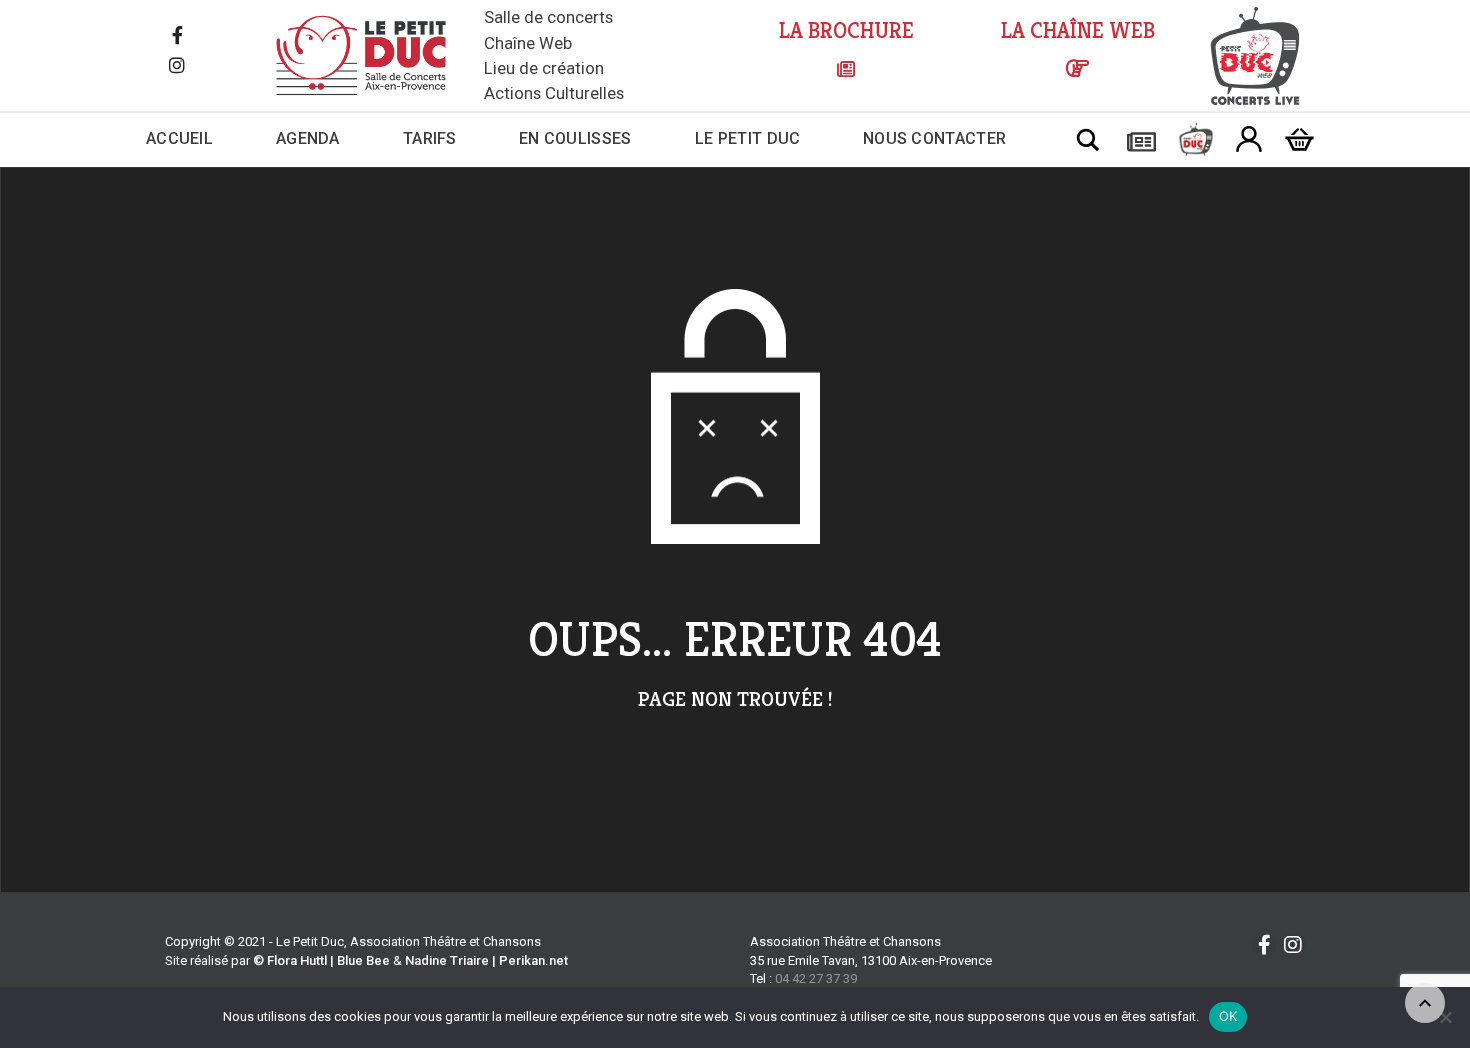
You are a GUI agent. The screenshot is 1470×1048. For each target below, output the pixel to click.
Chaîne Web (528, 43)
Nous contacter (934, 138)
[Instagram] (177, 67)
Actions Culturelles (554, 93)
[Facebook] (177, 37)
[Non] (1445, 1017)
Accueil (179, 138)
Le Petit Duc (748, 138)
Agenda (308, 138)
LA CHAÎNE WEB (1078, 30)
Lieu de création (544, 68)
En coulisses (575, 138)
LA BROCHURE (846, 30)
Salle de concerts (548, 17)
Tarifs (430, 138)
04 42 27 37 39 (816, 978)
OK (1228, 1016)
